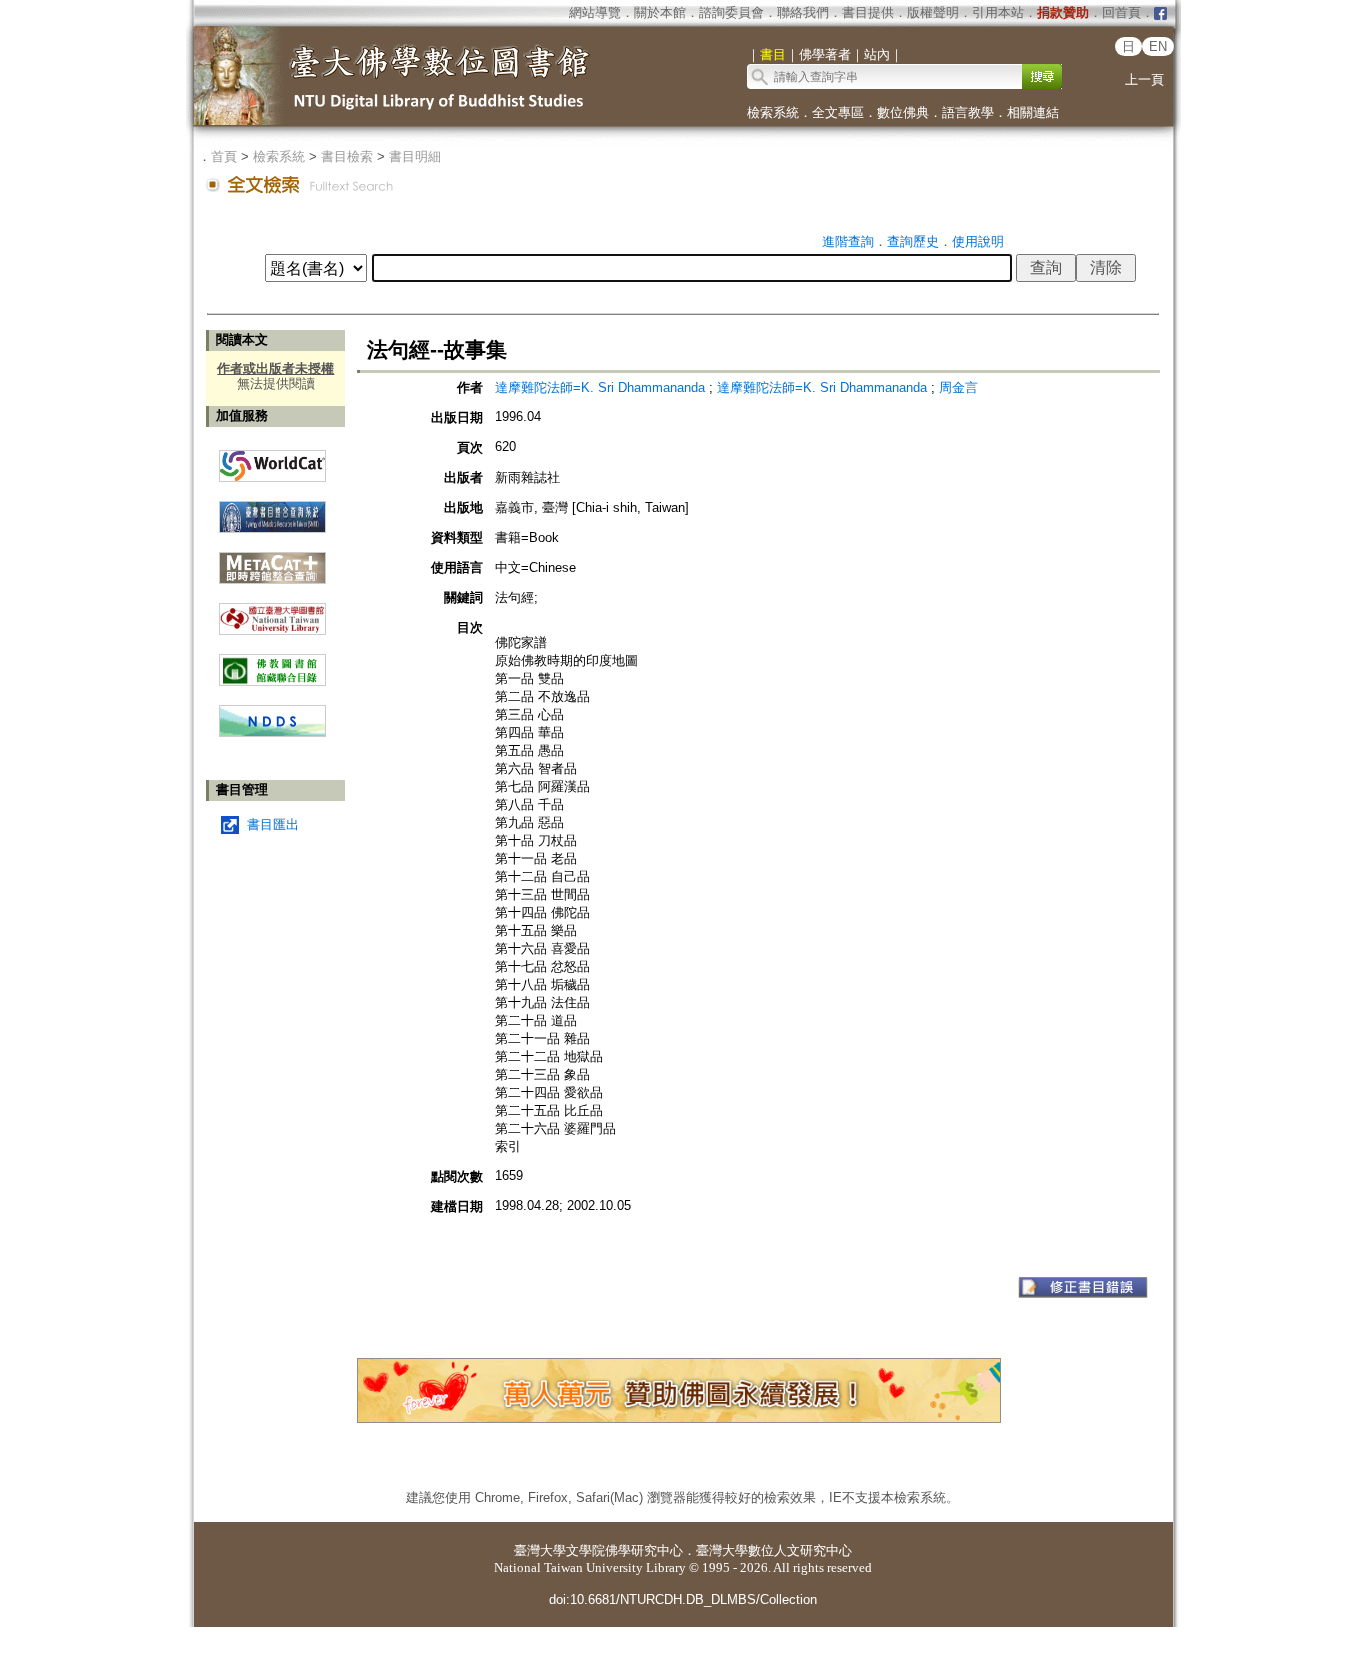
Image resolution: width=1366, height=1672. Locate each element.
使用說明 (978, 241)
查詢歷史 (913, 241)
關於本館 (660, 12)
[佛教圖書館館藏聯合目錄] (272, 662)
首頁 (224, 156)
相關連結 (1033, 112)
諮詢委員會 (731, 12)
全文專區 (838, 112)
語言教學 (968, 112)
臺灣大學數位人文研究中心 (774, 1550)
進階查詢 (848, 241)
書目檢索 (347, 156)
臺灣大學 (540, 1550)
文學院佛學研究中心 (624, 1550)
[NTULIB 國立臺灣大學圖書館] (272, 611)
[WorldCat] (272, 461)
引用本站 (998, 12)
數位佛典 (903, 112)
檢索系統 (773, 112)
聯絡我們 (803, 12)
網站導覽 (595, 12)
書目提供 (868, 12)
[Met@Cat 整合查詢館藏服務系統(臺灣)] (272, 560)
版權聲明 (933, 12)
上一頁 (1144, 79)
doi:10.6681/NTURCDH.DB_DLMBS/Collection (683, 1599)
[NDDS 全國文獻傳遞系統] (272, 732)
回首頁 (1121, 12)
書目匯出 (273, 824)
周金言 (958, 387)
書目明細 (415, 156)
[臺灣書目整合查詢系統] (272, 509)
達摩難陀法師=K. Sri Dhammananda (600, 387)
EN (1158, 46)
